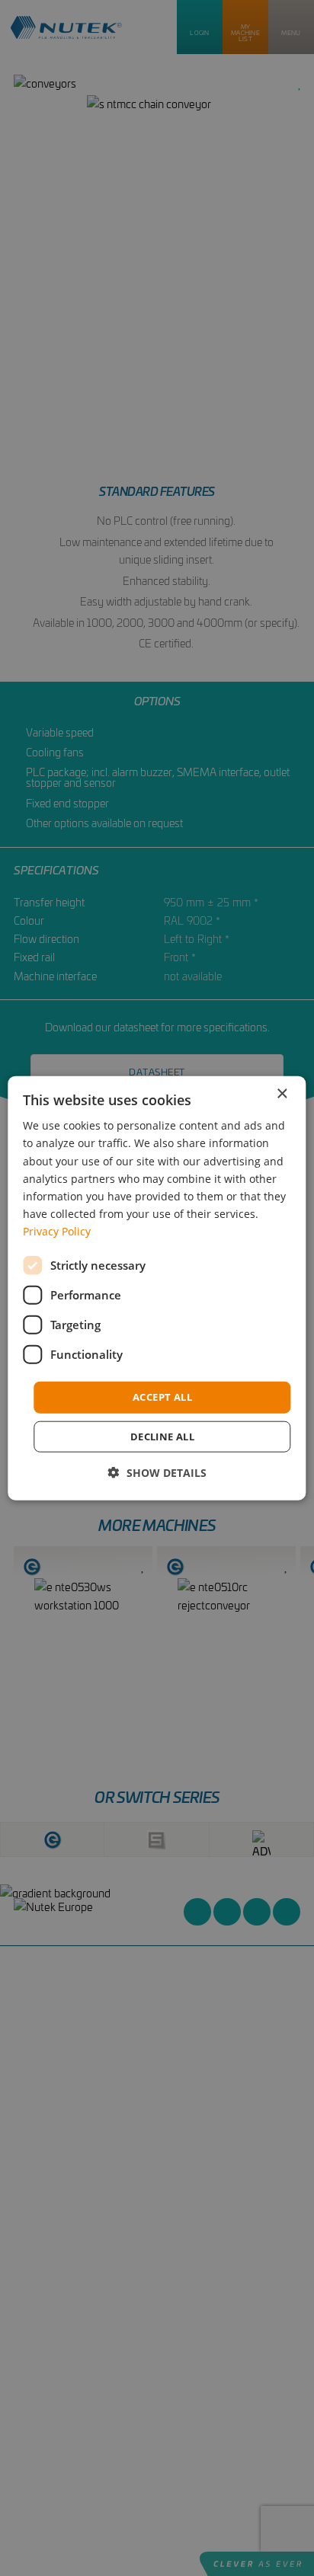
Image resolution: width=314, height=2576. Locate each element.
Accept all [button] (162, 1397)
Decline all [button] (162, 1436)
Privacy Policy (57, 1231)
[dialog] (157, 1288)
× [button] (282, 1094)
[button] (157, 1472)
